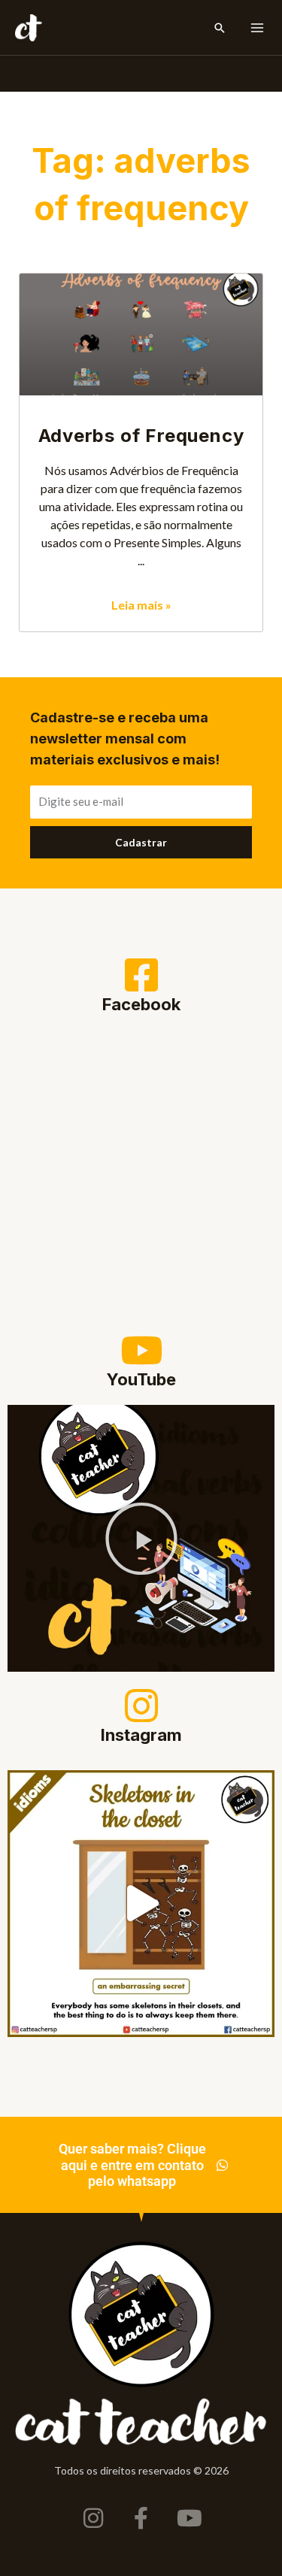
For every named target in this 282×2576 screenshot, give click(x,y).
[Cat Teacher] (29, 28)
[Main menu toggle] (257, 28)
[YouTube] (141, 1350)
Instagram (141, 1735)
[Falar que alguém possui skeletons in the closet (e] (141, 1904)
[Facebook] (141, 975)
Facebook (141, 1004)
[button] (220, 28)
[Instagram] (141, 1706)
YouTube (141, 1379)
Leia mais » (141, 605)
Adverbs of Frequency (141, 436)
